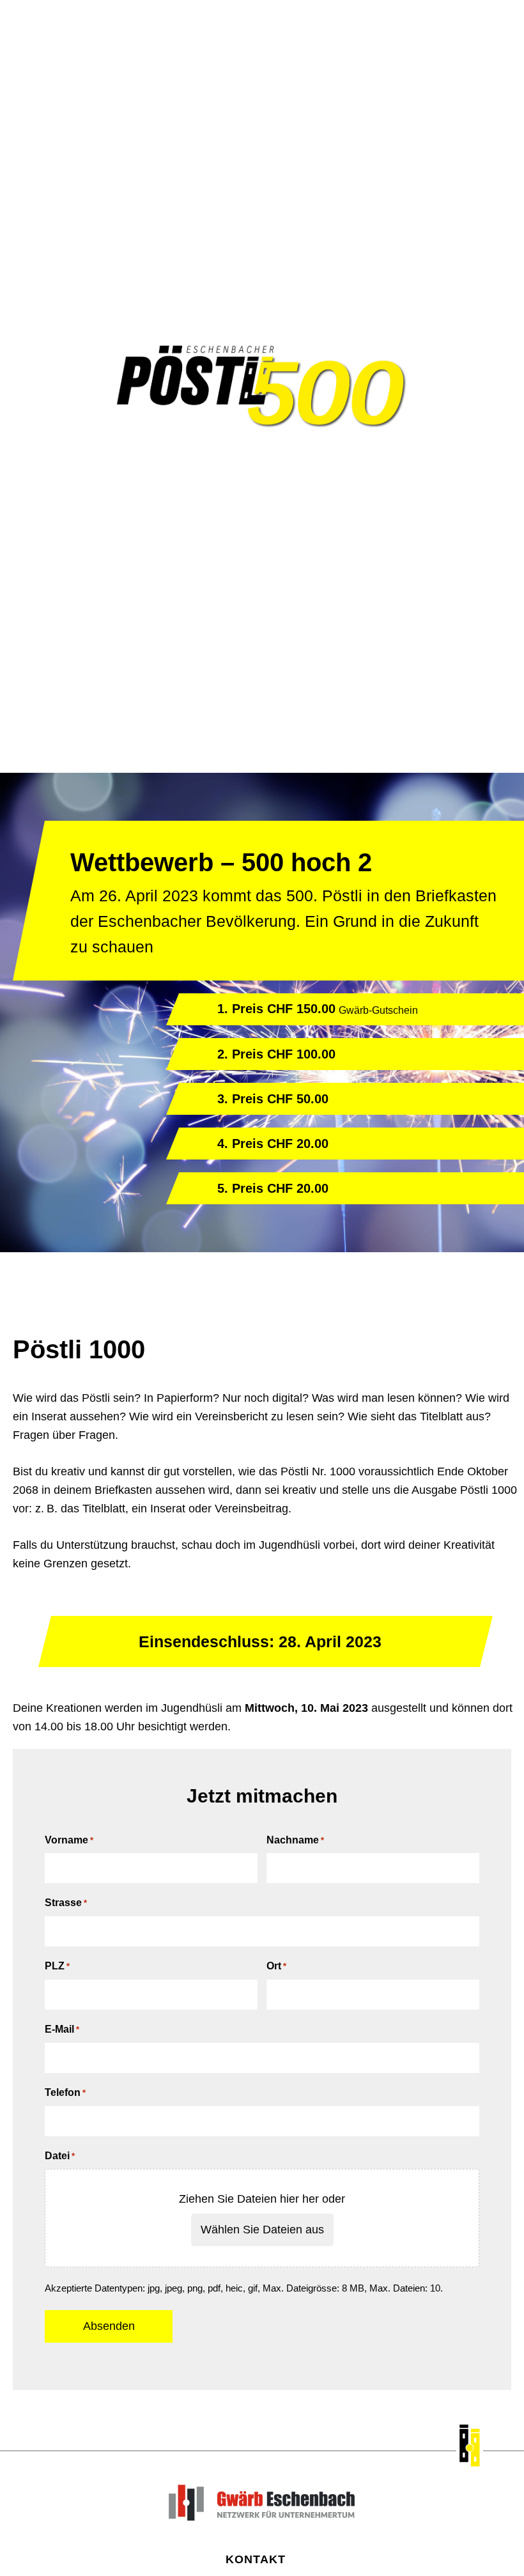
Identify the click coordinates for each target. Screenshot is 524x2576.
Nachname (295, 1840)
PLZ (57, 1966)
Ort (276, 1966)
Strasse (66, 1903)
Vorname (69, 1840)
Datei (60, 2156)
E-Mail (62, 2029)
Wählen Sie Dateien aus (262, 2230)
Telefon (65, 2092)
